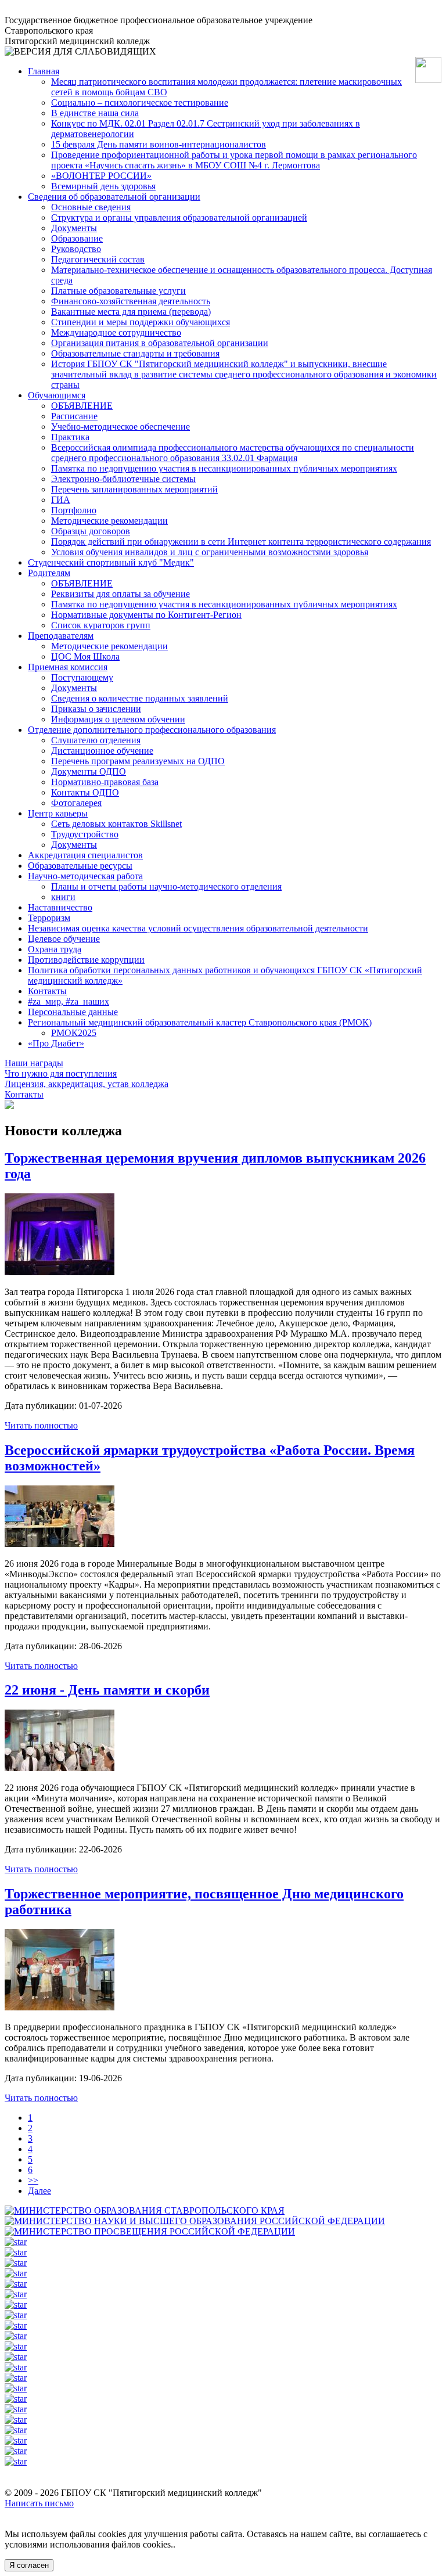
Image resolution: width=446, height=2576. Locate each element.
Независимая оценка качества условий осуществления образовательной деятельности (198, 928)
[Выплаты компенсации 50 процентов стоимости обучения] (16, 2336)
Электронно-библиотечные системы (123, 479)
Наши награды (34, 1063)
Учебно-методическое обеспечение (121, 427)
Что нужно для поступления (61, 1073)
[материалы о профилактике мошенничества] (16, 2409)
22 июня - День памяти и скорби (107, 1690)
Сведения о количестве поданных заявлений (140, 698)
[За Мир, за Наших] (16, 2357)
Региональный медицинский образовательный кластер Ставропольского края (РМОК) (200, 1022)
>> (33, 2180)
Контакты (47, 991)
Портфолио (74, 510)
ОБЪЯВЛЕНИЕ (82, 406)
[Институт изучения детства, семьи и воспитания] (16, 2420)
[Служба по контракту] (16, 2378)
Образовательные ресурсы (80, 866)
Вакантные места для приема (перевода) (131, 312)
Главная (44, 71)
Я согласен (29, 2565)
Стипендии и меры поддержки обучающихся (141, 322)
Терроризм (49, 918)
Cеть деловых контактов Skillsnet (116, 824)
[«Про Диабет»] (16, 2430)
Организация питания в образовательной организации (160, 343)
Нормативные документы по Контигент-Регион (146, 615)
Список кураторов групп (101, 625)
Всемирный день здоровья (103, 186)
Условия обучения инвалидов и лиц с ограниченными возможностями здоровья (210, 552)
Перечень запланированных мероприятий (134, 489)
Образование (77, 238)
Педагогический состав (98, 259)
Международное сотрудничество (116, 332)
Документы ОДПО (89, 771)
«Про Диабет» (56, 1043)
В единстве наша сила (95, 113)
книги (63, 897)
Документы (74, 228)
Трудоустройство (85, 834)
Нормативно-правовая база (105, 782)
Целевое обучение (64, 939)
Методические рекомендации (109, 521)
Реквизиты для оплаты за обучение (121, 594)
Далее (39, 2191)
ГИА (61, 500)
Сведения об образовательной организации (114, 197)
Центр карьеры (58, 813)
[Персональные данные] (16, 2451)
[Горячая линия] (16, 2367)
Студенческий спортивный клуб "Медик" (111, 562)
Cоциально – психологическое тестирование (140, 102)
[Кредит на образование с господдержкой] (16, 2252)
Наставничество (60, 907)
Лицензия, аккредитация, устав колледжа (87, 1084)
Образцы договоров (91, 531)
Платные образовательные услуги (118, 291)
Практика (70, 437)
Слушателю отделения (96, 740)
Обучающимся (57, 395)
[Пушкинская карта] (16, 2346)
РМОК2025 (74, 1033)
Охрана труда (55, 949)
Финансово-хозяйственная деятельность (131, 301)
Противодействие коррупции (86, 960)
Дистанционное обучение (102, 751)
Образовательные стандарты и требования (135, 353)
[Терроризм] (16, 2399)
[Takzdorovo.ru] (16, 2440)
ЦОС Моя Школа (85, 656)
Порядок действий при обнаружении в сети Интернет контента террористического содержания (241, 542)
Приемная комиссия (68, 667)
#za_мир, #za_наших (69, 1001)
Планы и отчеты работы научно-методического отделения (166, 886)
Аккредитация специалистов (85, 855)
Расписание (74, 416)
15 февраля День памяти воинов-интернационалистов (159, 144)
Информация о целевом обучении (118, 719)
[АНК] (16, 2388)
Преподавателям (61, 636)
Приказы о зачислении (96, 709)
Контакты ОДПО (85, 792)
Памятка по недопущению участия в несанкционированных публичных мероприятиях (224, 468)
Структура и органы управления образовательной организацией (179, 217)
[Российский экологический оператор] (16, 2461)
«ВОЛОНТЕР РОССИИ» (101, 176)
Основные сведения (91, 207)
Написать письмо (39, 2503)
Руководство (76, 249)
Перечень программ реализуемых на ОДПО (138, 761)
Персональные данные (73, 1012)
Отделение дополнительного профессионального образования (152, 730)
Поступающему (82, 677)
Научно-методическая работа (85, 876)
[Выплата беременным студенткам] (16, 2325)
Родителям (49, 573)
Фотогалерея (76, 803)
